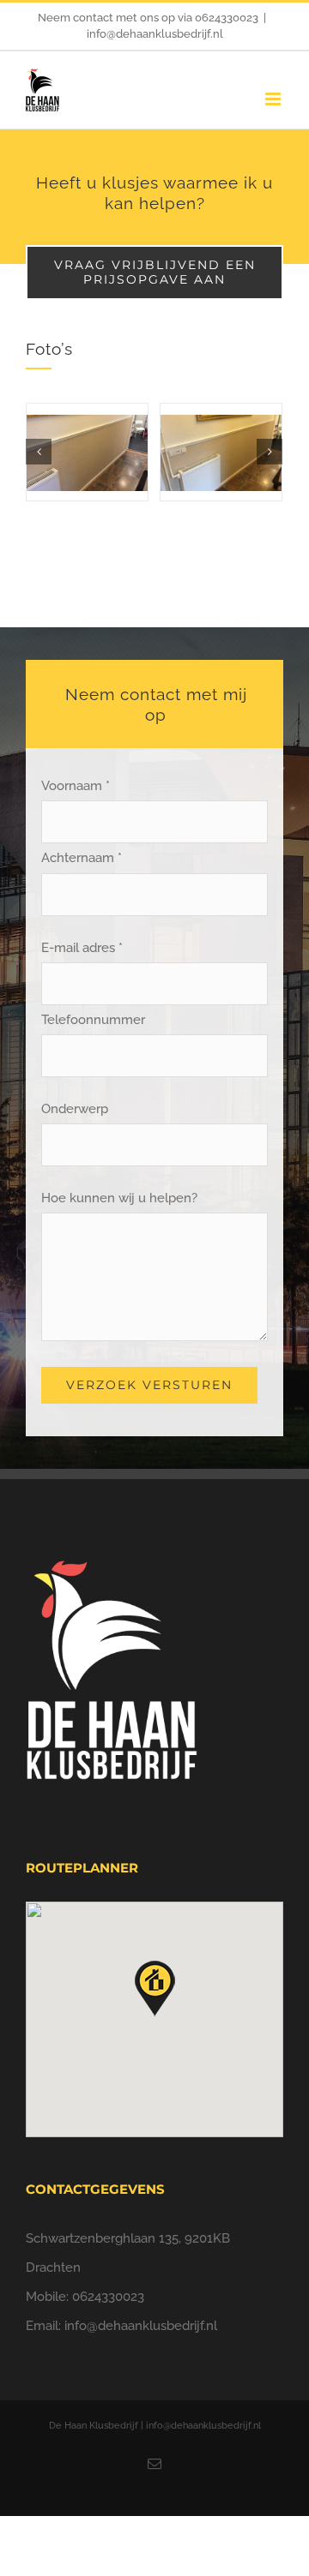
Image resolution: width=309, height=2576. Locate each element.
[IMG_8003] (87, 452)
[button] (154, 1989)
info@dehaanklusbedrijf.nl (155, 34)
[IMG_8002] (221, 452)
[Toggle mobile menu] (274, 99)
